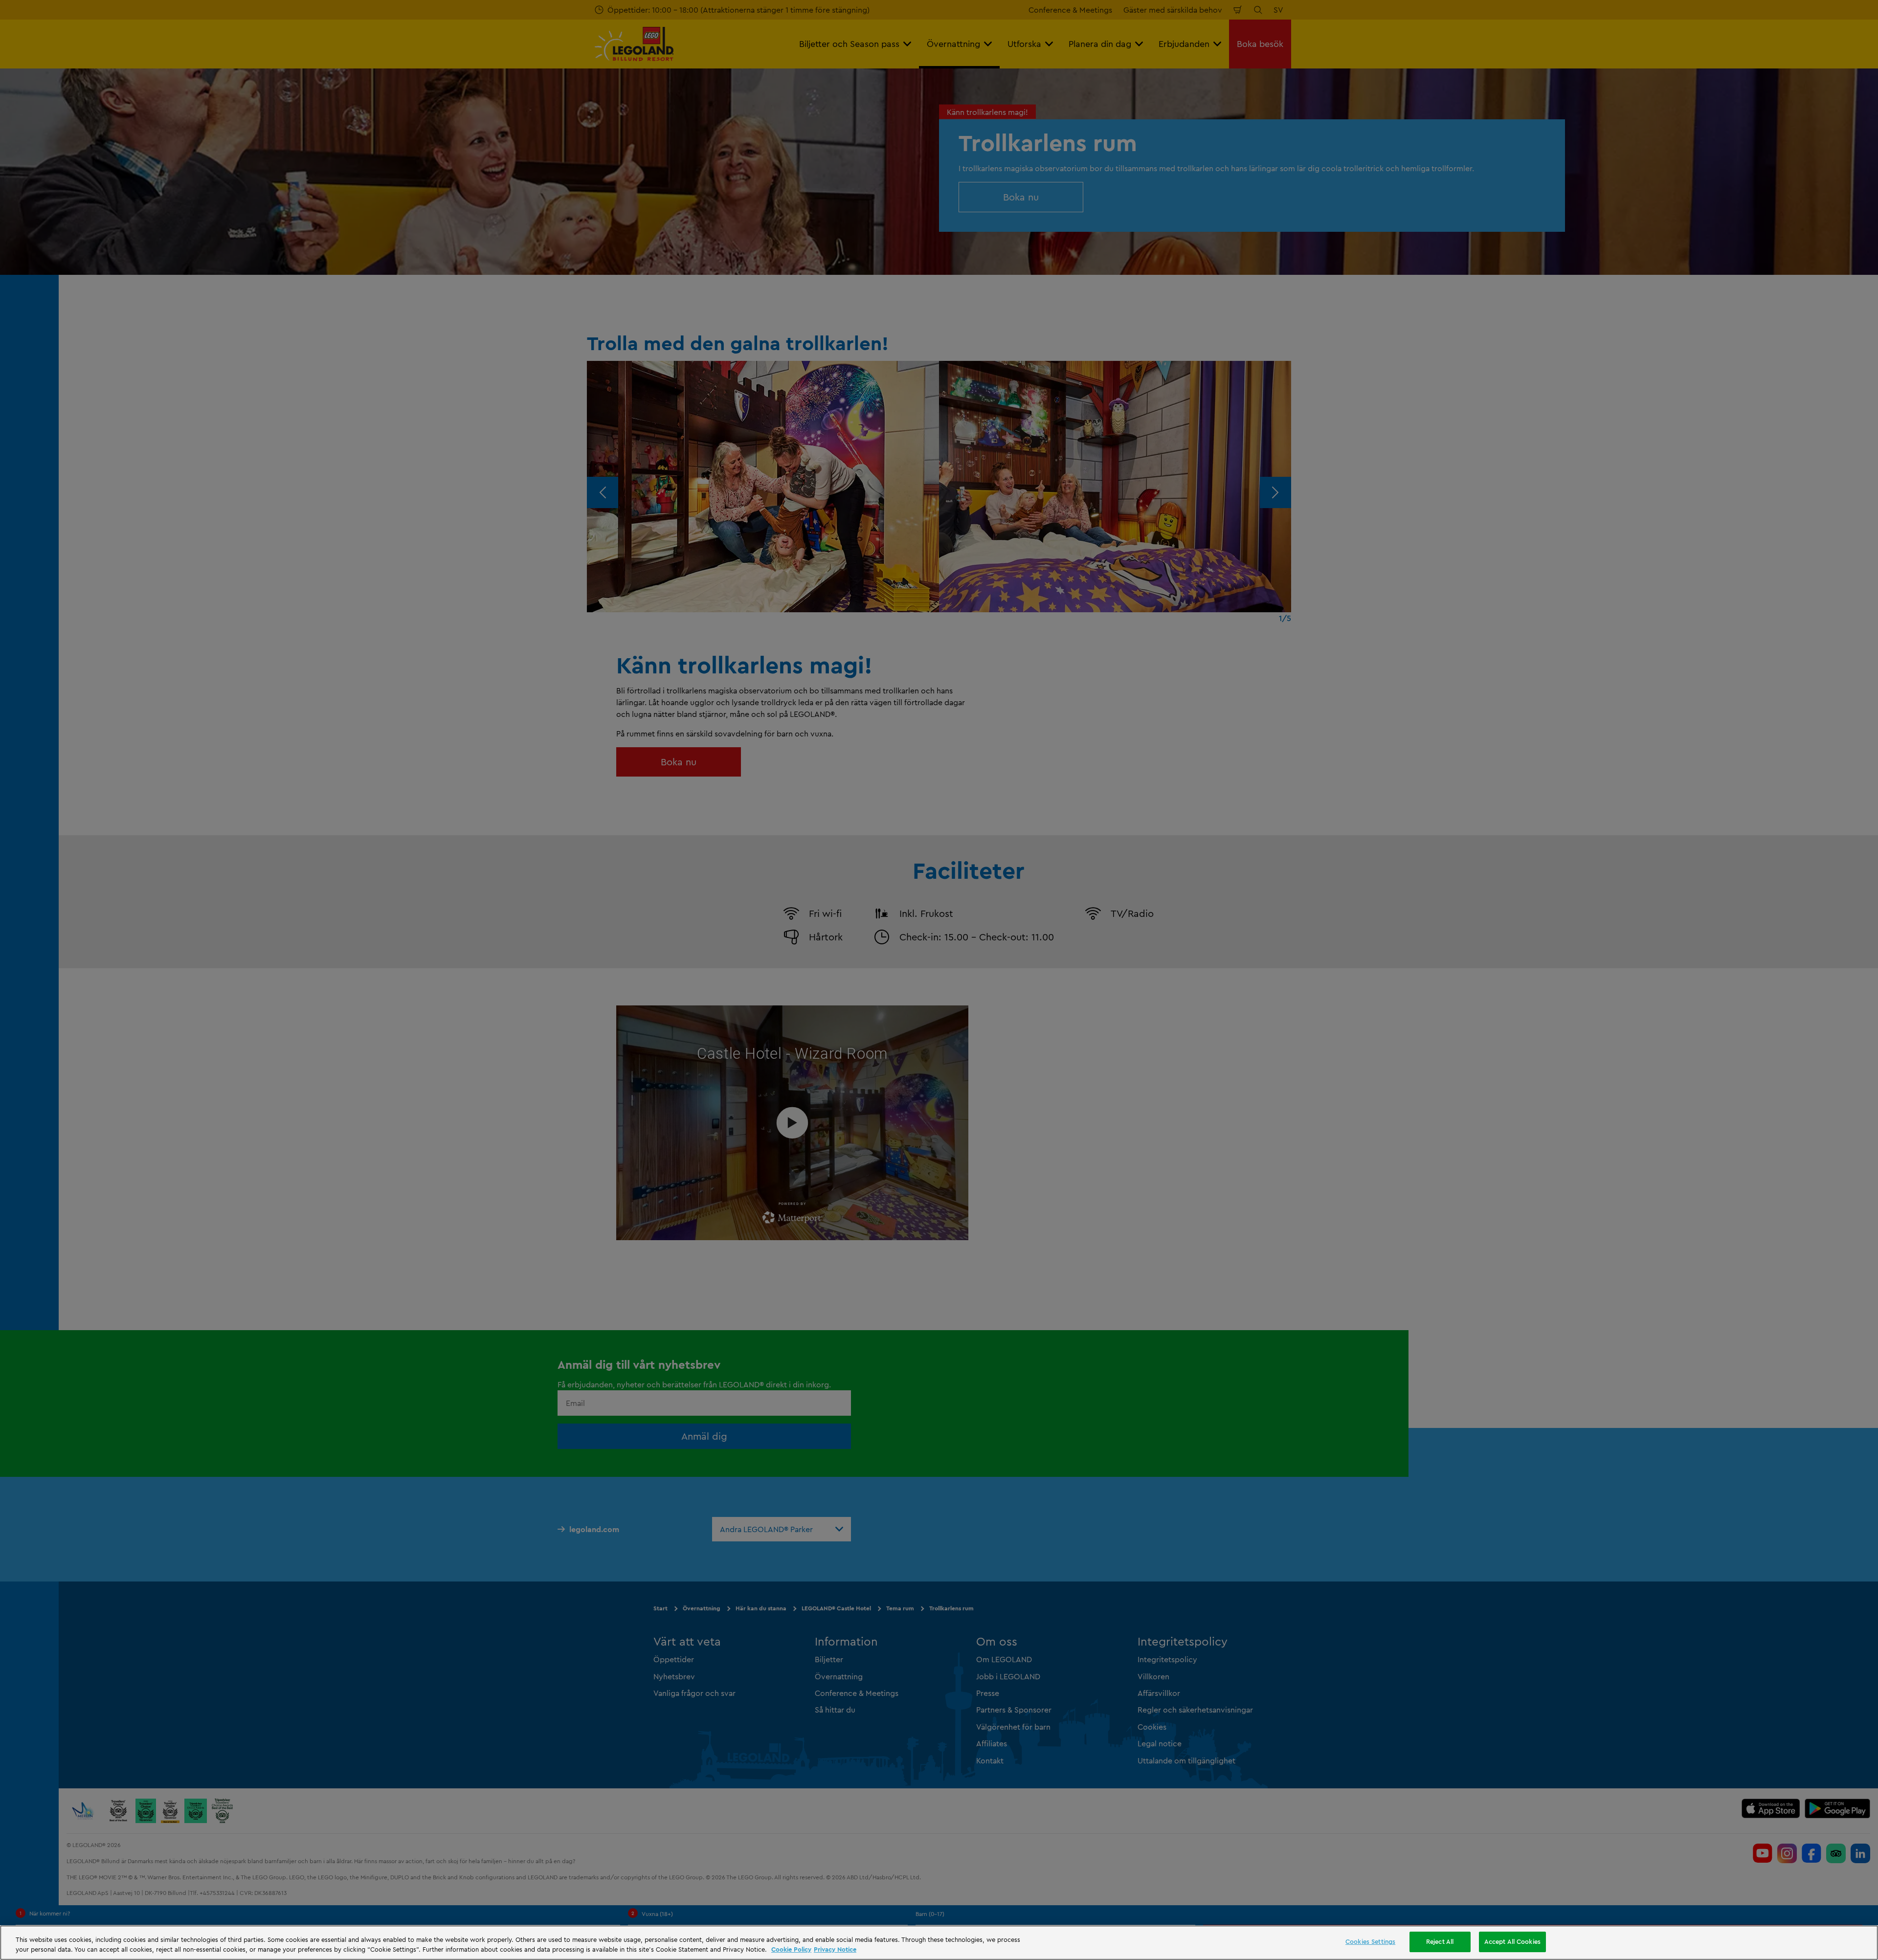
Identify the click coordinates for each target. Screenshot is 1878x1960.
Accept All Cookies (1512, 1941)
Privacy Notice (835, 1949)
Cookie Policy (791, 1949)
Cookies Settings (1370, 1941)
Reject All (1440, 1941)
